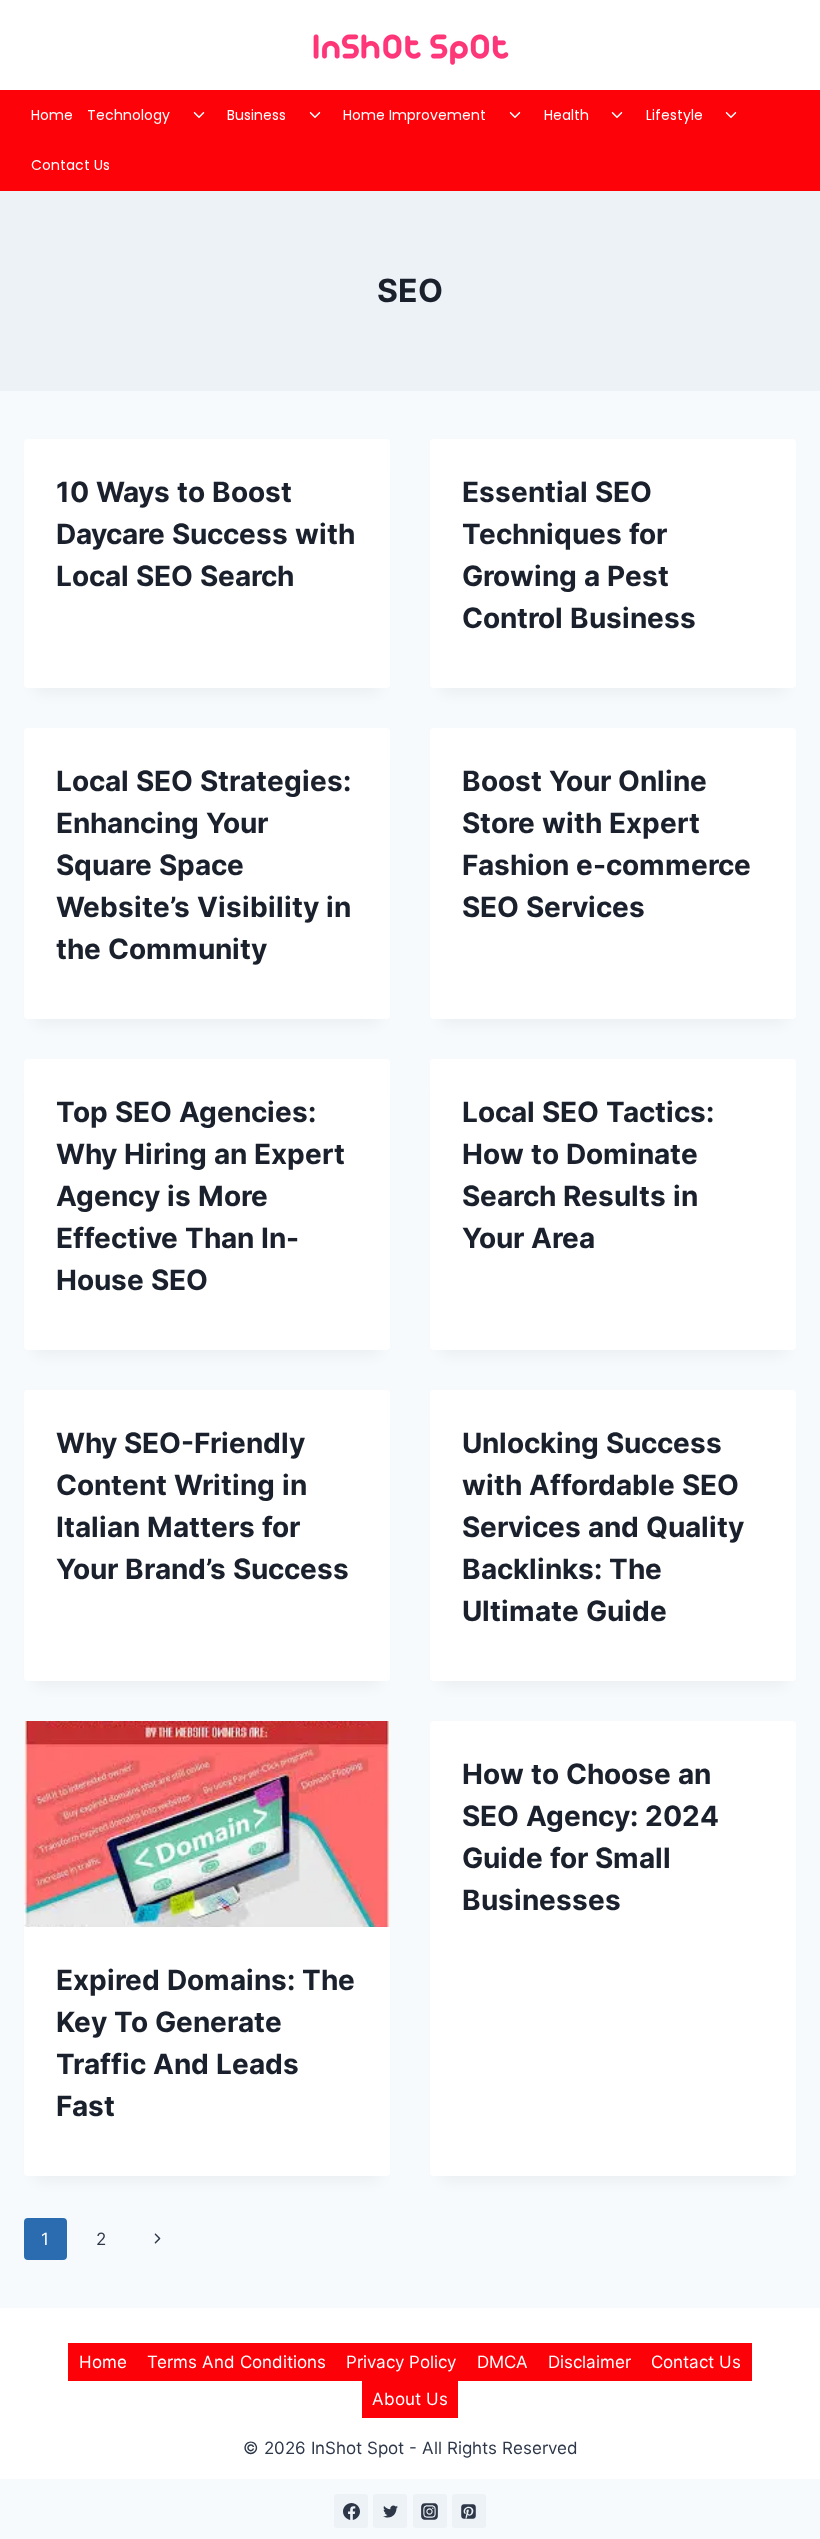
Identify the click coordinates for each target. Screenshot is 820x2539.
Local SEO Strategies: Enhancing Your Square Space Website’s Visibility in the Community (203, 865)
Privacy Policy (401, 2362)
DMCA (502, 2362)
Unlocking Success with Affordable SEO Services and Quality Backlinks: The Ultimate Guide (603, 1527)
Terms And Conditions (236, 2362)
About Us (410, 2399)
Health (566, 115)
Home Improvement (414, 115)
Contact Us (70, 165)
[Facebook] (351, 2511)
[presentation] (207, 1824)
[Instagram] (430, 2511)
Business (256, 115)
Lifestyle (674, 115)
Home (52, 115)
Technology (128, 115)
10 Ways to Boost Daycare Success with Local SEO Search (205, 534)
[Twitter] (390, 2511)
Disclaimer (589, 2362)
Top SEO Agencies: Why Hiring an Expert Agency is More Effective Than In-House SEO (200, 1196)
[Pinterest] (469, 2511)
